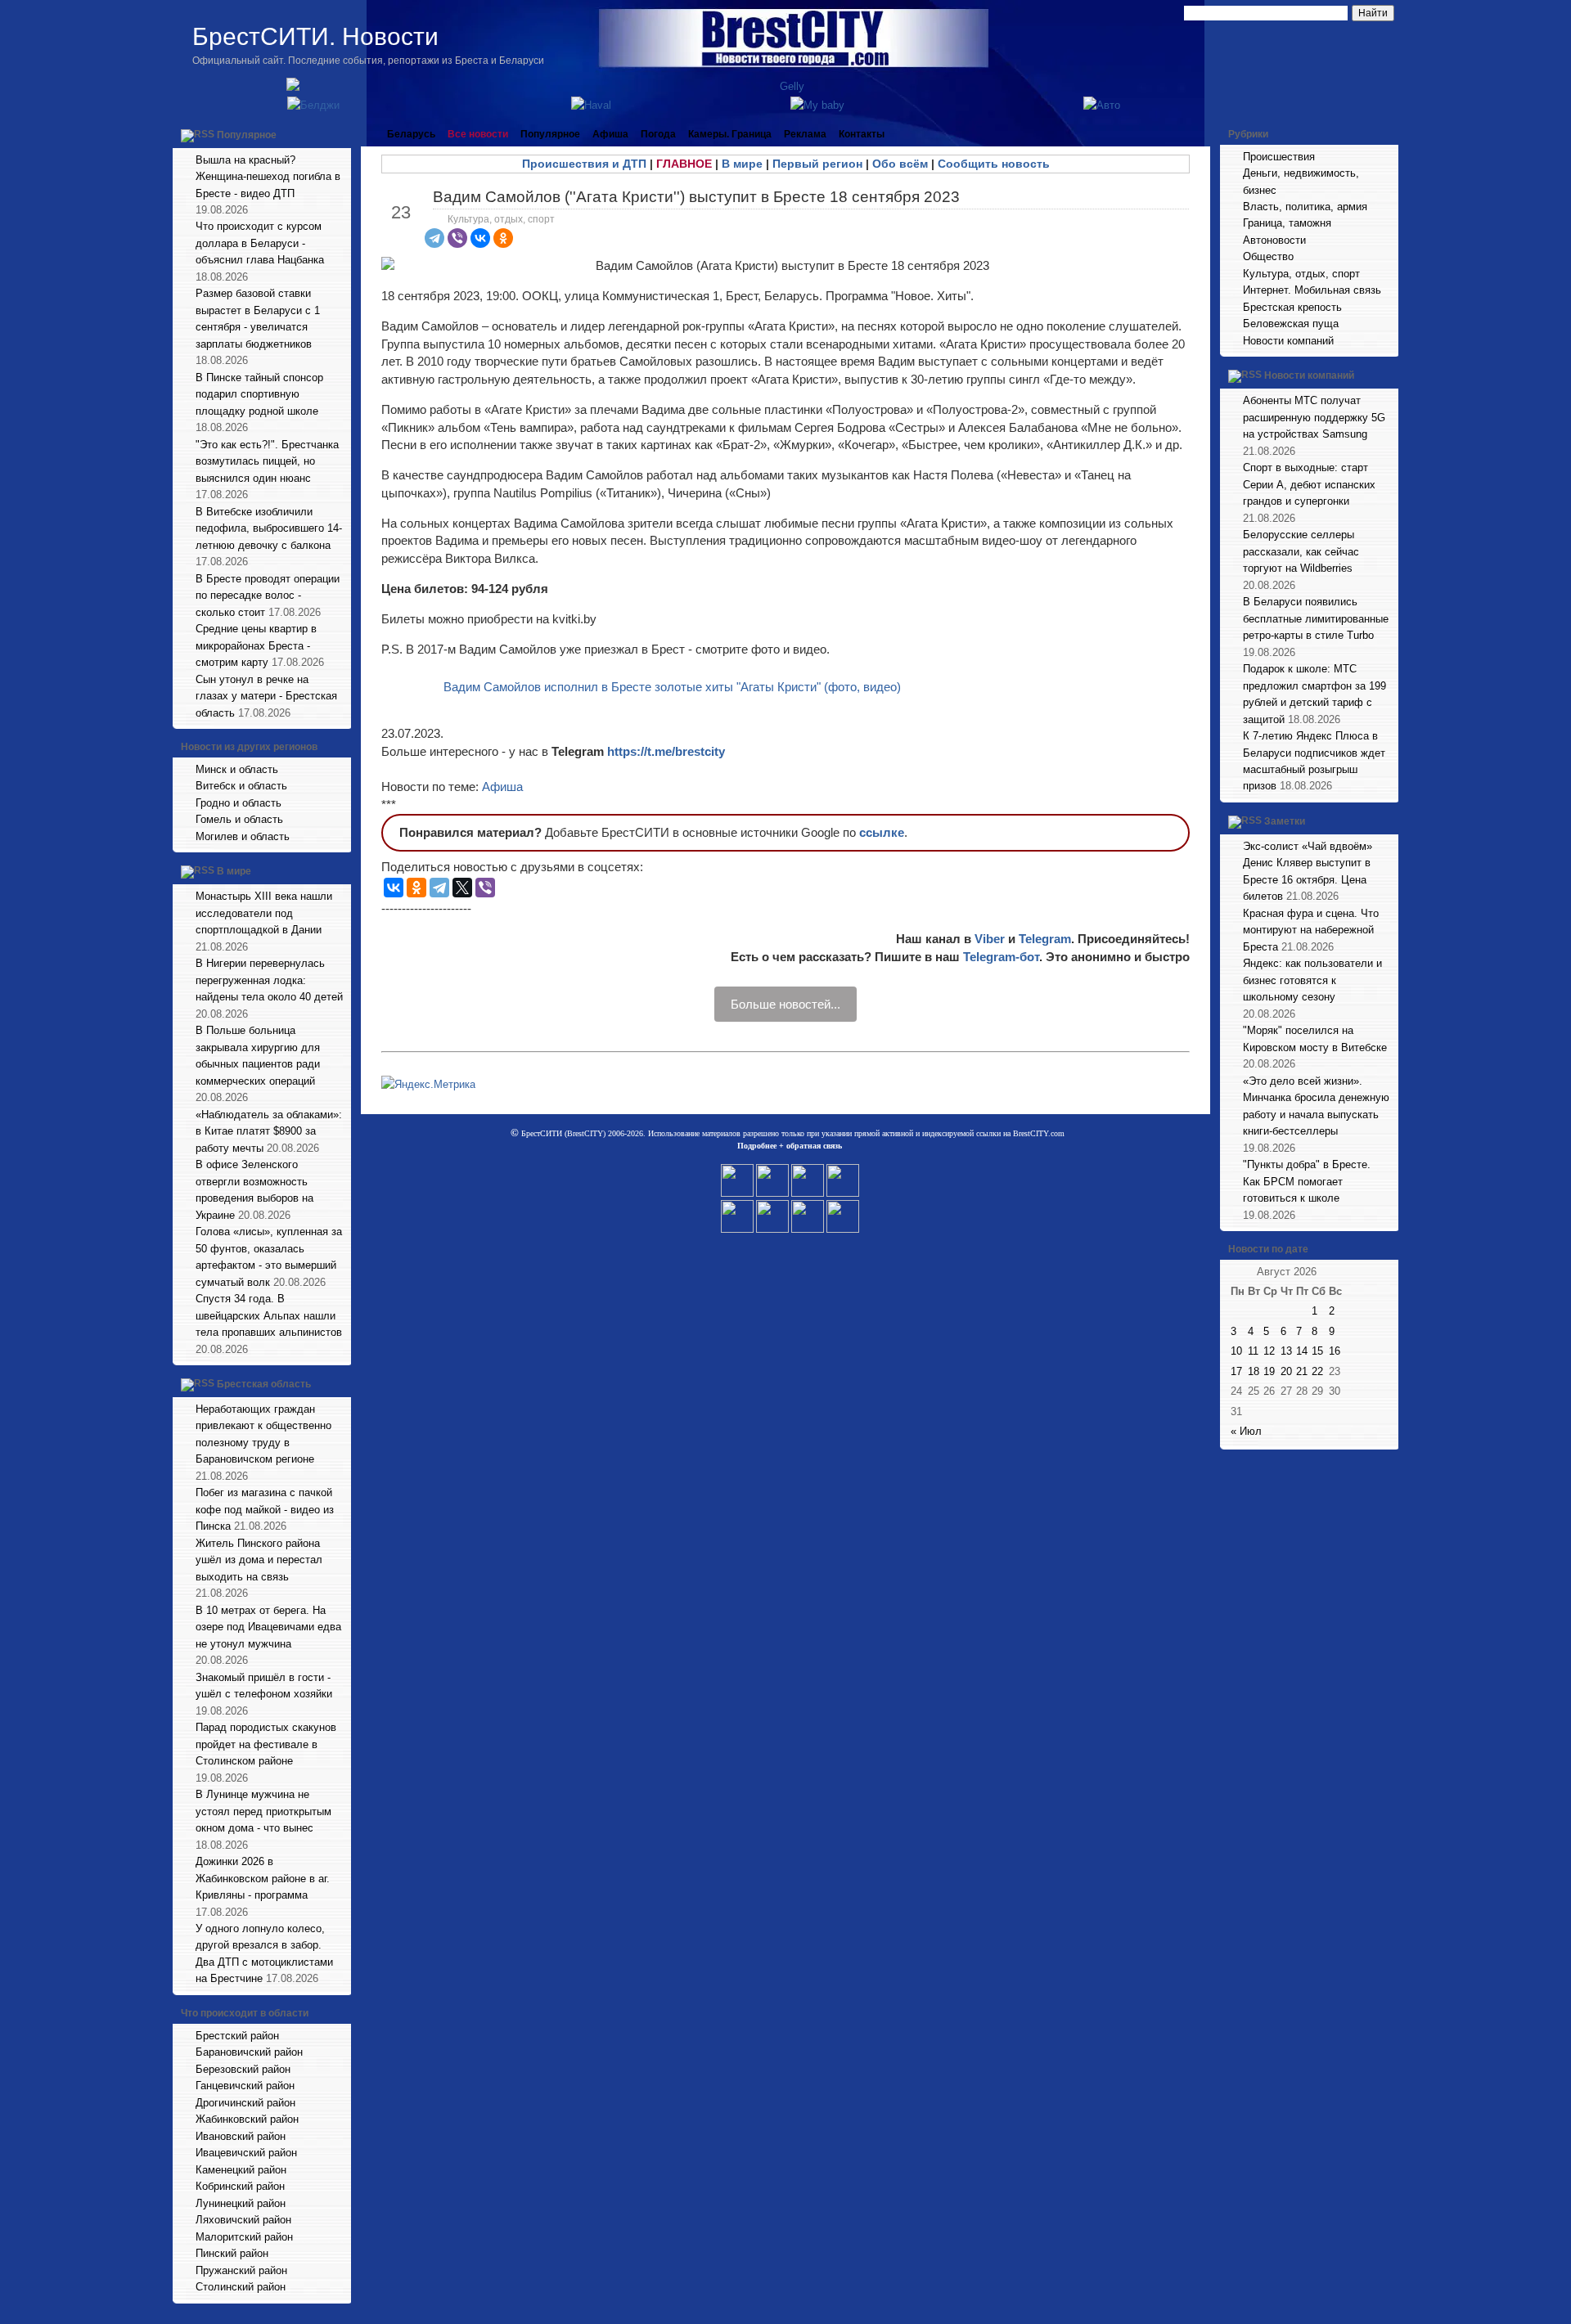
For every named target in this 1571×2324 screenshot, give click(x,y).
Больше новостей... (785, 1004)
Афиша (610, 134)
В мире (234, 872)
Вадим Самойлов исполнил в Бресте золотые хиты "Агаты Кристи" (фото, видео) (672, 687)
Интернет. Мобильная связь (1312, 290)
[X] (462, 888)
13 (1286, 1351)
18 (1254, 1371)
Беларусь (411, 134)
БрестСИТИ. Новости (315, 36)
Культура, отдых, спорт (501, 219)
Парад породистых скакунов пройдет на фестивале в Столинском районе (266, 1744)
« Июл (1246, 1431)
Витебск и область (241, 786)
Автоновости (1274, 240)
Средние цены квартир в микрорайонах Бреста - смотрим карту (256, 645)
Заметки (1285, 821)
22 (1317, 1371)
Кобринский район (240, 2186)
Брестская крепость (1292, 307)
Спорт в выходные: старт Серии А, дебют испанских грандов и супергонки (1309, 484)
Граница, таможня (1287, 223)
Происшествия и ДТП (584, 164)
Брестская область (264, 1384)
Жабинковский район (247, 2119)
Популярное (247, 135)
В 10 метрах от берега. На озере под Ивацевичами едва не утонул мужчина (268, 1627)
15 (1317, 1351)
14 (1302, 1351)
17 (1236, 1371)
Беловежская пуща (1291, 324)
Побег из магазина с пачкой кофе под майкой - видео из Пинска (265, 1509)
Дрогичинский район (245, 2103)
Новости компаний (1288, 341)
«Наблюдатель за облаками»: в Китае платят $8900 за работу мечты (269, 1131)
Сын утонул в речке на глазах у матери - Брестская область (266, 696)
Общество (1268, 256)
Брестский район (237, 2036)
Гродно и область (239, 803)
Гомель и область (239, 819)
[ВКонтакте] (480, 238)
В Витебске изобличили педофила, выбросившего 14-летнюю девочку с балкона (269, 528)
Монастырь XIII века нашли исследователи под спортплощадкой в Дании (264, 913)
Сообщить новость (994, 164)
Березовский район (243, 2069)
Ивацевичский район (246, 2153)
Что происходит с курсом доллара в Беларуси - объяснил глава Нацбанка (260, 243)
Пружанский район (241, 2270)
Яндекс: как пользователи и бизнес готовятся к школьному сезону (1312, 980)
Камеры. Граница (730, 134)
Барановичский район (249, 2052)
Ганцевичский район (245, 2086)
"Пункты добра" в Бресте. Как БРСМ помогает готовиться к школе (1307, 1181)
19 (1269, 1371)
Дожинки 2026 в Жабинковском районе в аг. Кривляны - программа (263, 1878)
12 (1269, 1351)
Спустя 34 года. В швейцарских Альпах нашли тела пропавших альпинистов (269, 1315)
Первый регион (817, 164)
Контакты (862, 134)
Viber (990, 939)
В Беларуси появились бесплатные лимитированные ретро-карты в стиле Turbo (1316, 618)
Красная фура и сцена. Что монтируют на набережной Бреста (1311, 930)
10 (1236, 1351)
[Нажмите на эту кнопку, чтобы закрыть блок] (340, 134)
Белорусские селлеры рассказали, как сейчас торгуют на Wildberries (1301, 551)
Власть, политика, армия (1305, 207)
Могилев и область (243, 836)
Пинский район (232, 2253)
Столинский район (241, 2287)
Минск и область (237, 769)
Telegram (1045, 939)
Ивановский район (241, 2136)
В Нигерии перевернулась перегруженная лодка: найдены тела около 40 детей (269, 980)
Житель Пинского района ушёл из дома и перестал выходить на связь (259, 1560)
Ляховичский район (243, 2220)
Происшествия (1279, 157)
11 (1253, 1351)
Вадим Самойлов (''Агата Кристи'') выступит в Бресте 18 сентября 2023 (696, 197)
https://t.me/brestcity (666, 751)
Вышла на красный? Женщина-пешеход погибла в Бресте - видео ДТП (268, 177)
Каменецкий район (241, 2170)
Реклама (805, 134)
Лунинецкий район (241, 2203)
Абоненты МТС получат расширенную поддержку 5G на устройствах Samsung (1314, 417)
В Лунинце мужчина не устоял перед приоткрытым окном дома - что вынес (263, 1811)
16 (1335, 1351)
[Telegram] (434, 238)
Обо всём (900, 164)
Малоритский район (244, 2237)
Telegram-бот (1001, 957)
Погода (658, 134)
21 (1302, 1371)
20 (1286, 1371)
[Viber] (457, 238)
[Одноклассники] (503, 238)
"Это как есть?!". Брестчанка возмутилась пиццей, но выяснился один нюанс (267, 461)
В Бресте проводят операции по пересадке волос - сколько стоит (268, 596)
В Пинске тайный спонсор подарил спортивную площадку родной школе (259, 394)
